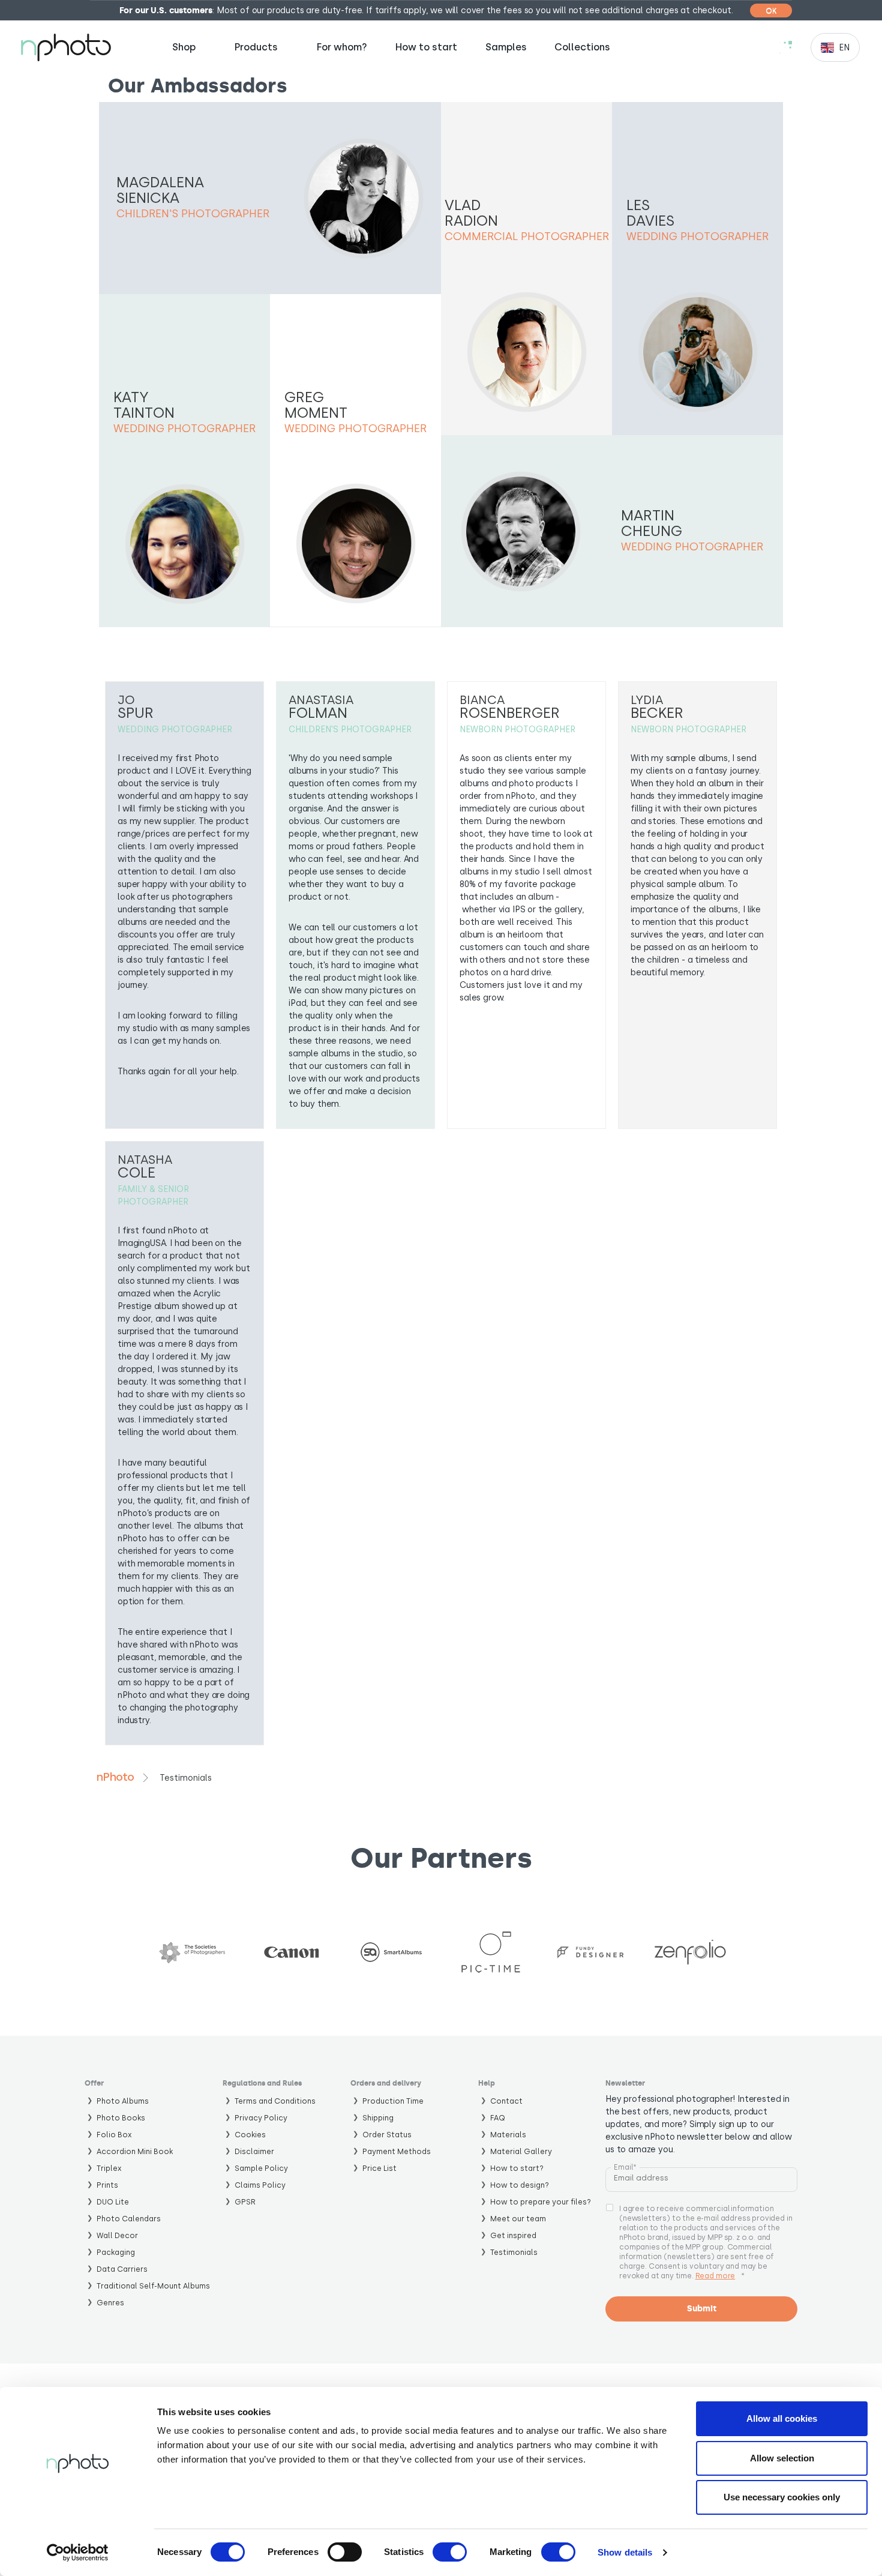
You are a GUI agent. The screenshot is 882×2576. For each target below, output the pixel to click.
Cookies (250, 2135)
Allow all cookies (782, 2418)
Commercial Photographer (527, 236)
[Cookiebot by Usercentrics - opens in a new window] (78, 2553)
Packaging (116, 2252)
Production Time (393, 2101)
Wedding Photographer (697, 236)
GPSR (245, 2202)
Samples (506, 47)
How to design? (520, 2185)
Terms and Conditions (275, 2101)
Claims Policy (260, 2185)
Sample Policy (261, 2168)
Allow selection (782, 2458)
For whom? (342, 47)
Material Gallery (521, 2151)
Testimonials (514, 2252)
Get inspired (513, 2235)
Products (256, 47)
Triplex (109, 2168)
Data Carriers (122, 2269)
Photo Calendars (129, 2219)
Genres (110, 2303)
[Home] (66, 47)
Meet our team (518, 2219)
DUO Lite (113, 2202)
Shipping (378, 2118)
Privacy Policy (261, 2118)
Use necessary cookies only (782, 2497)
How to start (426, 47)
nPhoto (115, 1777)
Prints (107, 2185)
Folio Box (114, 2135)
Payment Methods (397, 2151)
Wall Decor (117, 2235)
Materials (508, 2135)
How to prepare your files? (541, 2202)
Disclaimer (254, 2151)
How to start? (517, 2168)
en (844, 48)
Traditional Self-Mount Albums (153, 2286)
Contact (506, 2101)
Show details (625, 2552)
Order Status (387, 2135)
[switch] (345, 2552)
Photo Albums (123, 2101)
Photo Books (121, 2118)
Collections (582, 47)
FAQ (498, 2118)
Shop (184, 47)
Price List (379, 2168)
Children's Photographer (193, 214)
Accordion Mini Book (135, 2151)
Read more (715, 2276)
